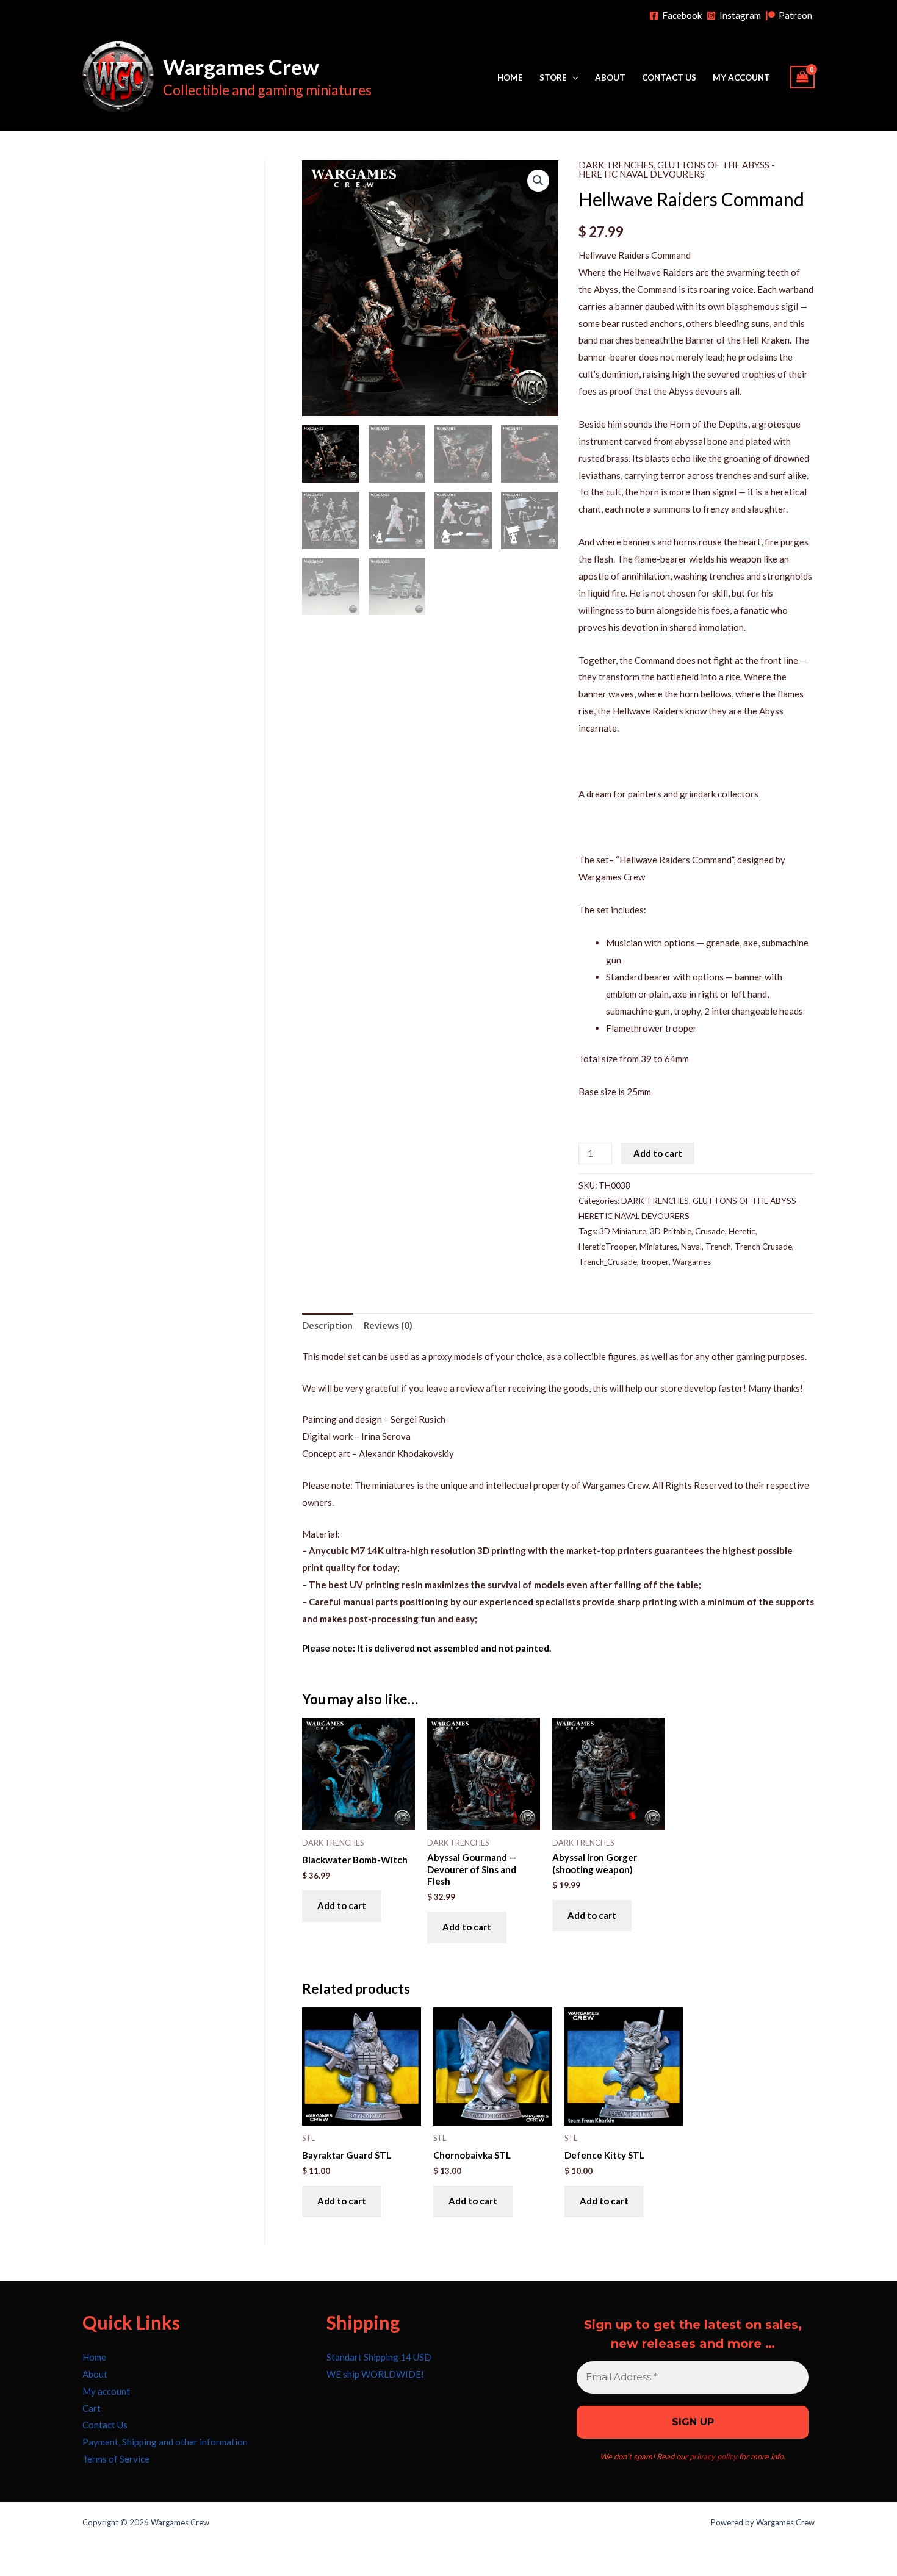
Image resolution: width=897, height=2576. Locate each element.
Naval (691, 1247)
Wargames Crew (241, 67)
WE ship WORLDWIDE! (375, 2374)
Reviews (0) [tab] (388, 1325)
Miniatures (658, 1247)
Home (510, 77)
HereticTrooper (607, 1247)
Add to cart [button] (342, 1905)
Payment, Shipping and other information (165, 2442)
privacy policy (713, 2456)
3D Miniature (623, 1231)
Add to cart (658, 1153)
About (610, 77)
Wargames (692, 1262)
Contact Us (669, 77)
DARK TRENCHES (616, 165)
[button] (538, 181)
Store (553, 77)
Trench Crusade (763, 1247)
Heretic (742, 1231)
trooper (655, 1262)
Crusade (710, 1231)
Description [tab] (327, 1325)
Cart (92, 2408)
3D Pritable (671, 1231)
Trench (718, 1247)
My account (741, 77)
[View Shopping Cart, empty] (802, 77)
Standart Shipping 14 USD (379, 2357)
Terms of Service (116, 2459)
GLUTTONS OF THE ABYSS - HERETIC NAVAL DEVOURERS (677, 169)
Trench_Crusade (608, 1262)
